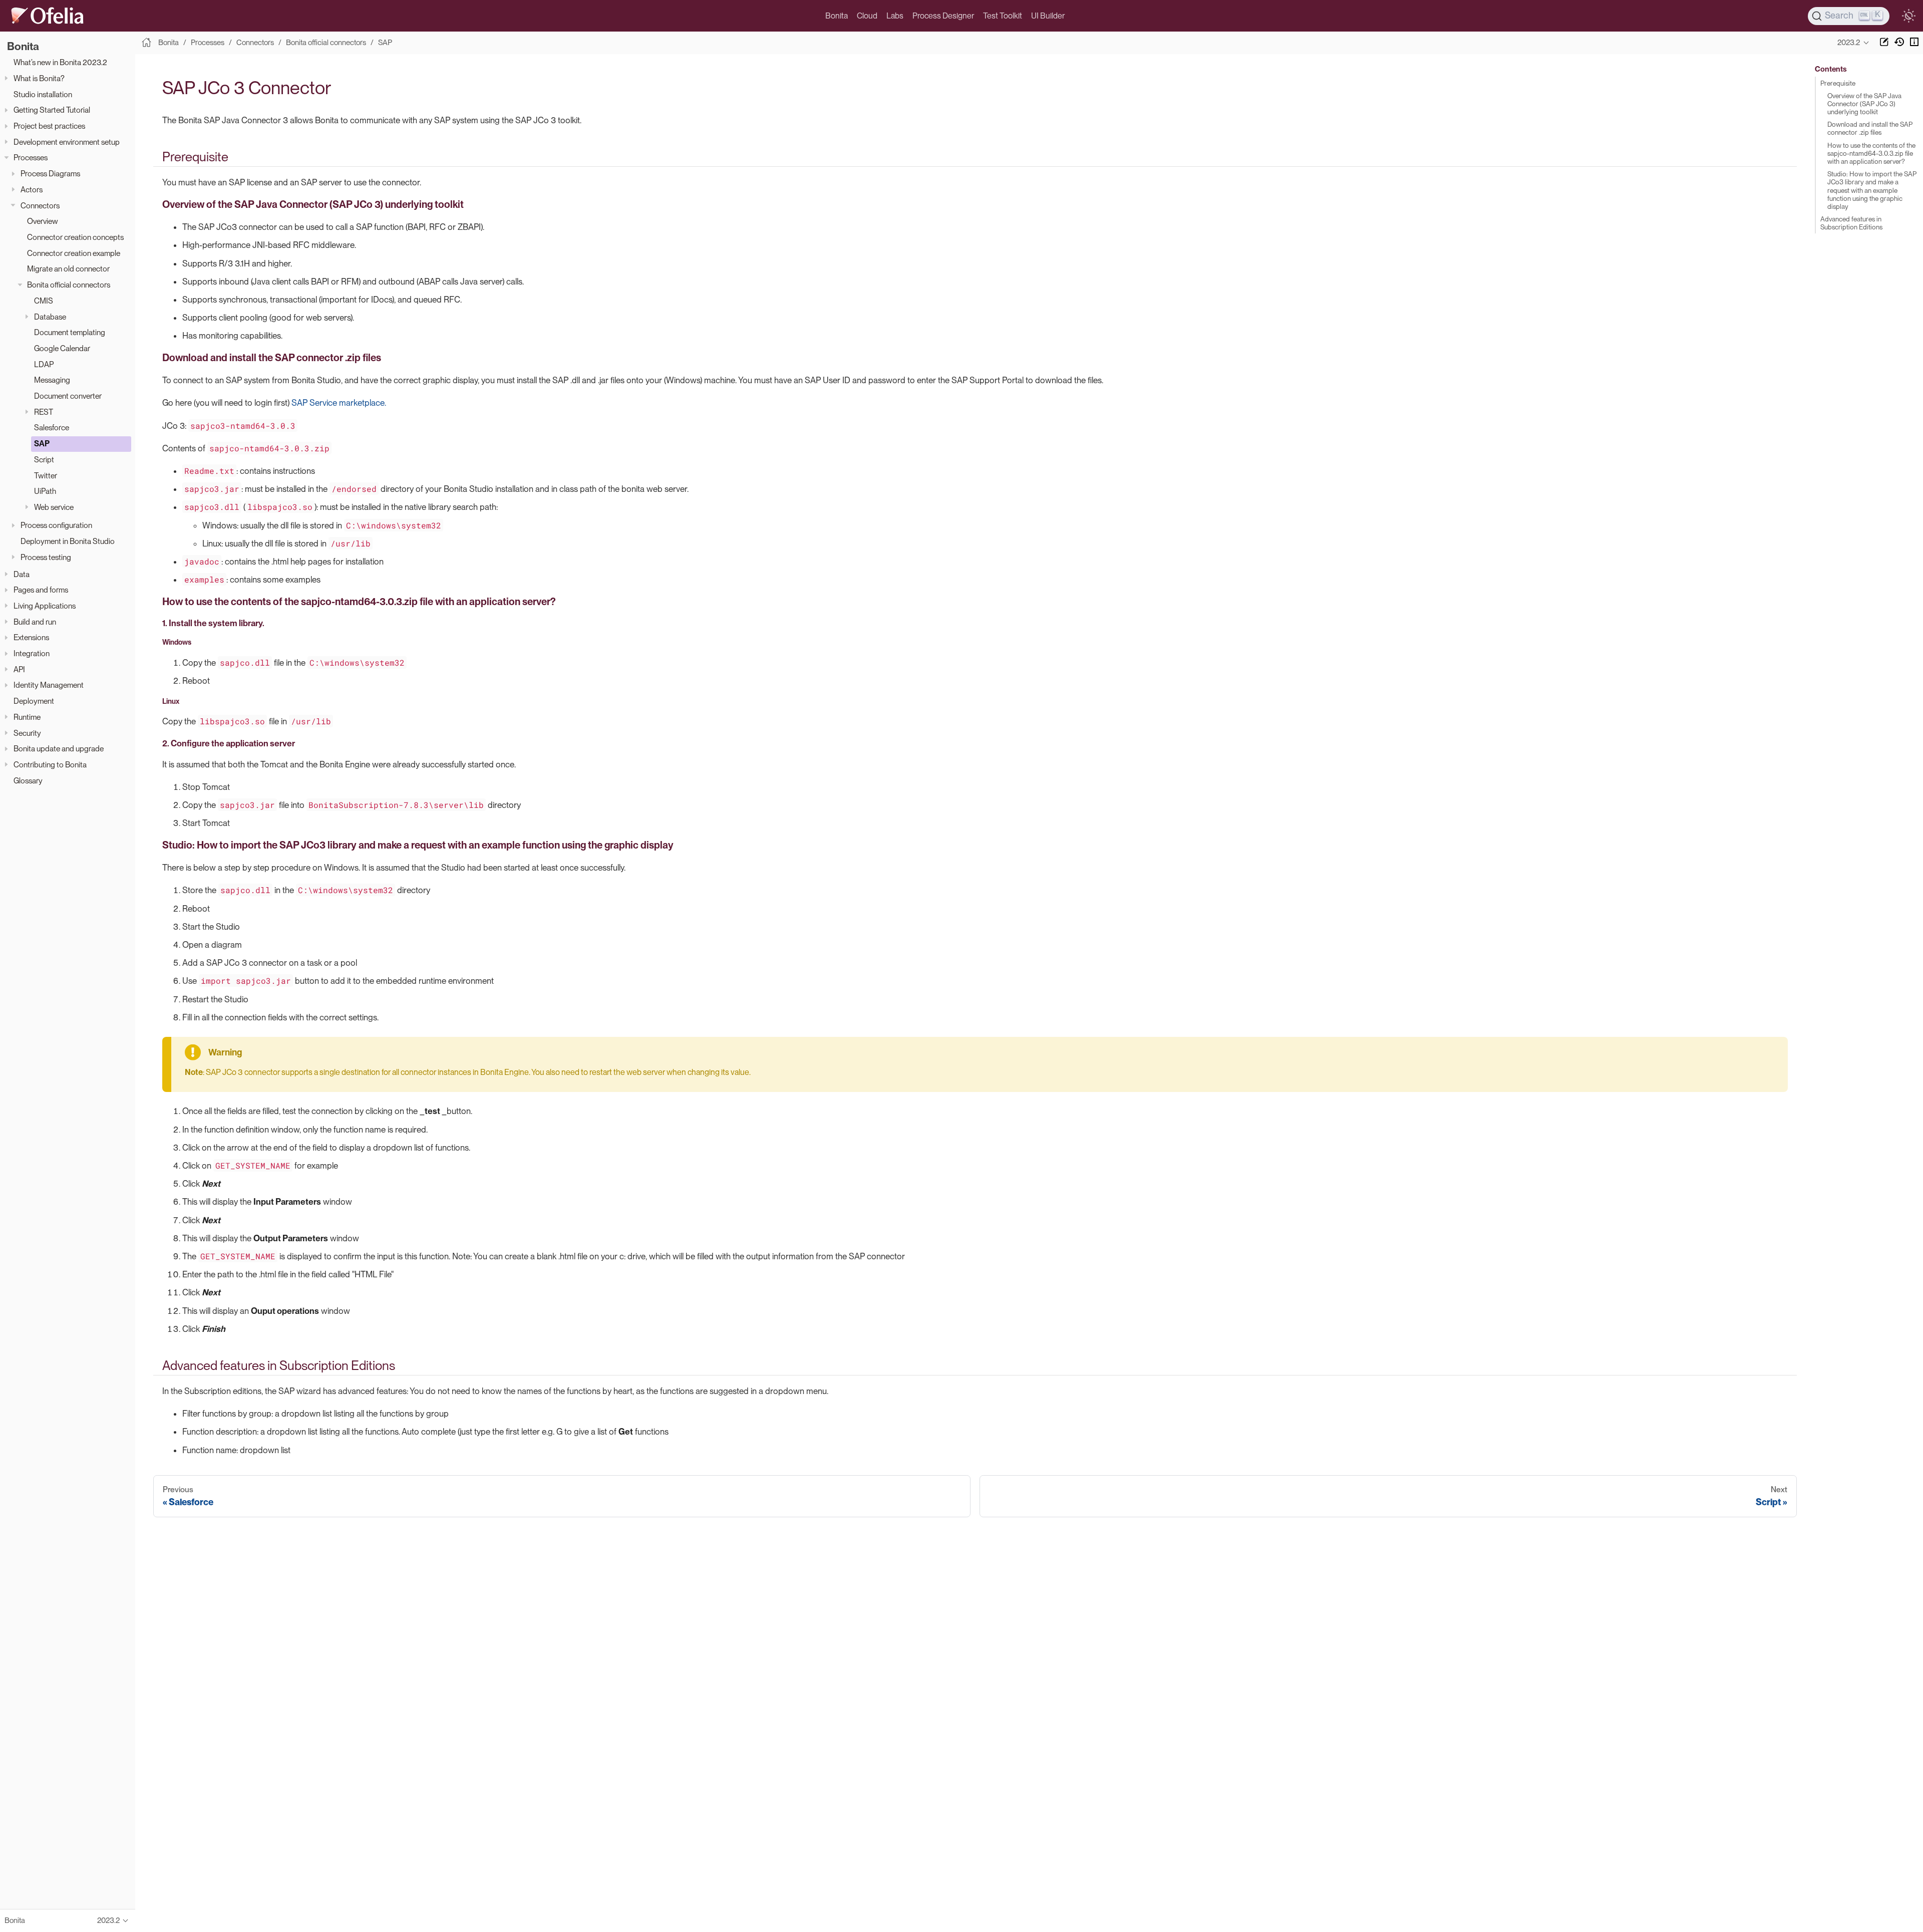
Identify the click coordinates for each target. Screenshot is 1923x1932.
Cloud (867, 16)
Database (50, 316)
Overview (43, 221)
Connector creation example (74, 253)
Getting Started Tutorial (52, 110)
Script (44, 459)
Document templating (70, 332)
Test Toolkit (1003, 16)
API (19, 669)
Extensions (31, 637)
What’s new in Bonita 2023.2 (60, 62)
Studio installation (43, 94)
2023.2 (1849, 43)
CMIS (44, 300)
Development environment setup (67, 142)
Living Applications (45, 605)
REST (44, 411)
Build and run (35, 621)
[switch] (1908, 16)
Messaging (52, 380)
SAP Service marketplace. (339, 403)
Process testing (46, 557)
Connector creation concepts (75, 237)
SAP (42, 444)
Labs (895, 16)
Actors (32, 189)
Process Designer (943, 16)
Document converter (68, 396)
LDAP (44, 364)
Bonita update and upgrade (59, 749)
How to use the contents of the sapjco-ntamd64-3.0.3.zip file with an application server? (1871, 153)
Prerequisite (1838, 83)
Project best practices (49, 126)
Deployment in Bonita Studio (68, 541)
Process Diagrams (50, 174)
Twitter (46, 475)
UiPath (45, 491)
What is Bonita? (39, 78)
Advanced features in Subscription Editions (1851, 223)
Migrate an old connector (68, 269)
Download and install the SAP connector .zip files (1870, 128)
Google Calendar (62, 348)
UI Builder (1048, 16)
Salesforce (52, 428)
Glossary (28, 780)
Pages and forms (41, 590)
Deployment (34, 701)
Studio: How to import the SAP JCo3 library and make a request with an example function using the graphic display (1872, 190)
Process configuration (56, 525)
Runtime (27, 717)
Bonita (837, 16)
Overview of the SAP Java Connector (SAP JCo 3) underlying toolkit (1864, 104)
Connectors (40, 205)
